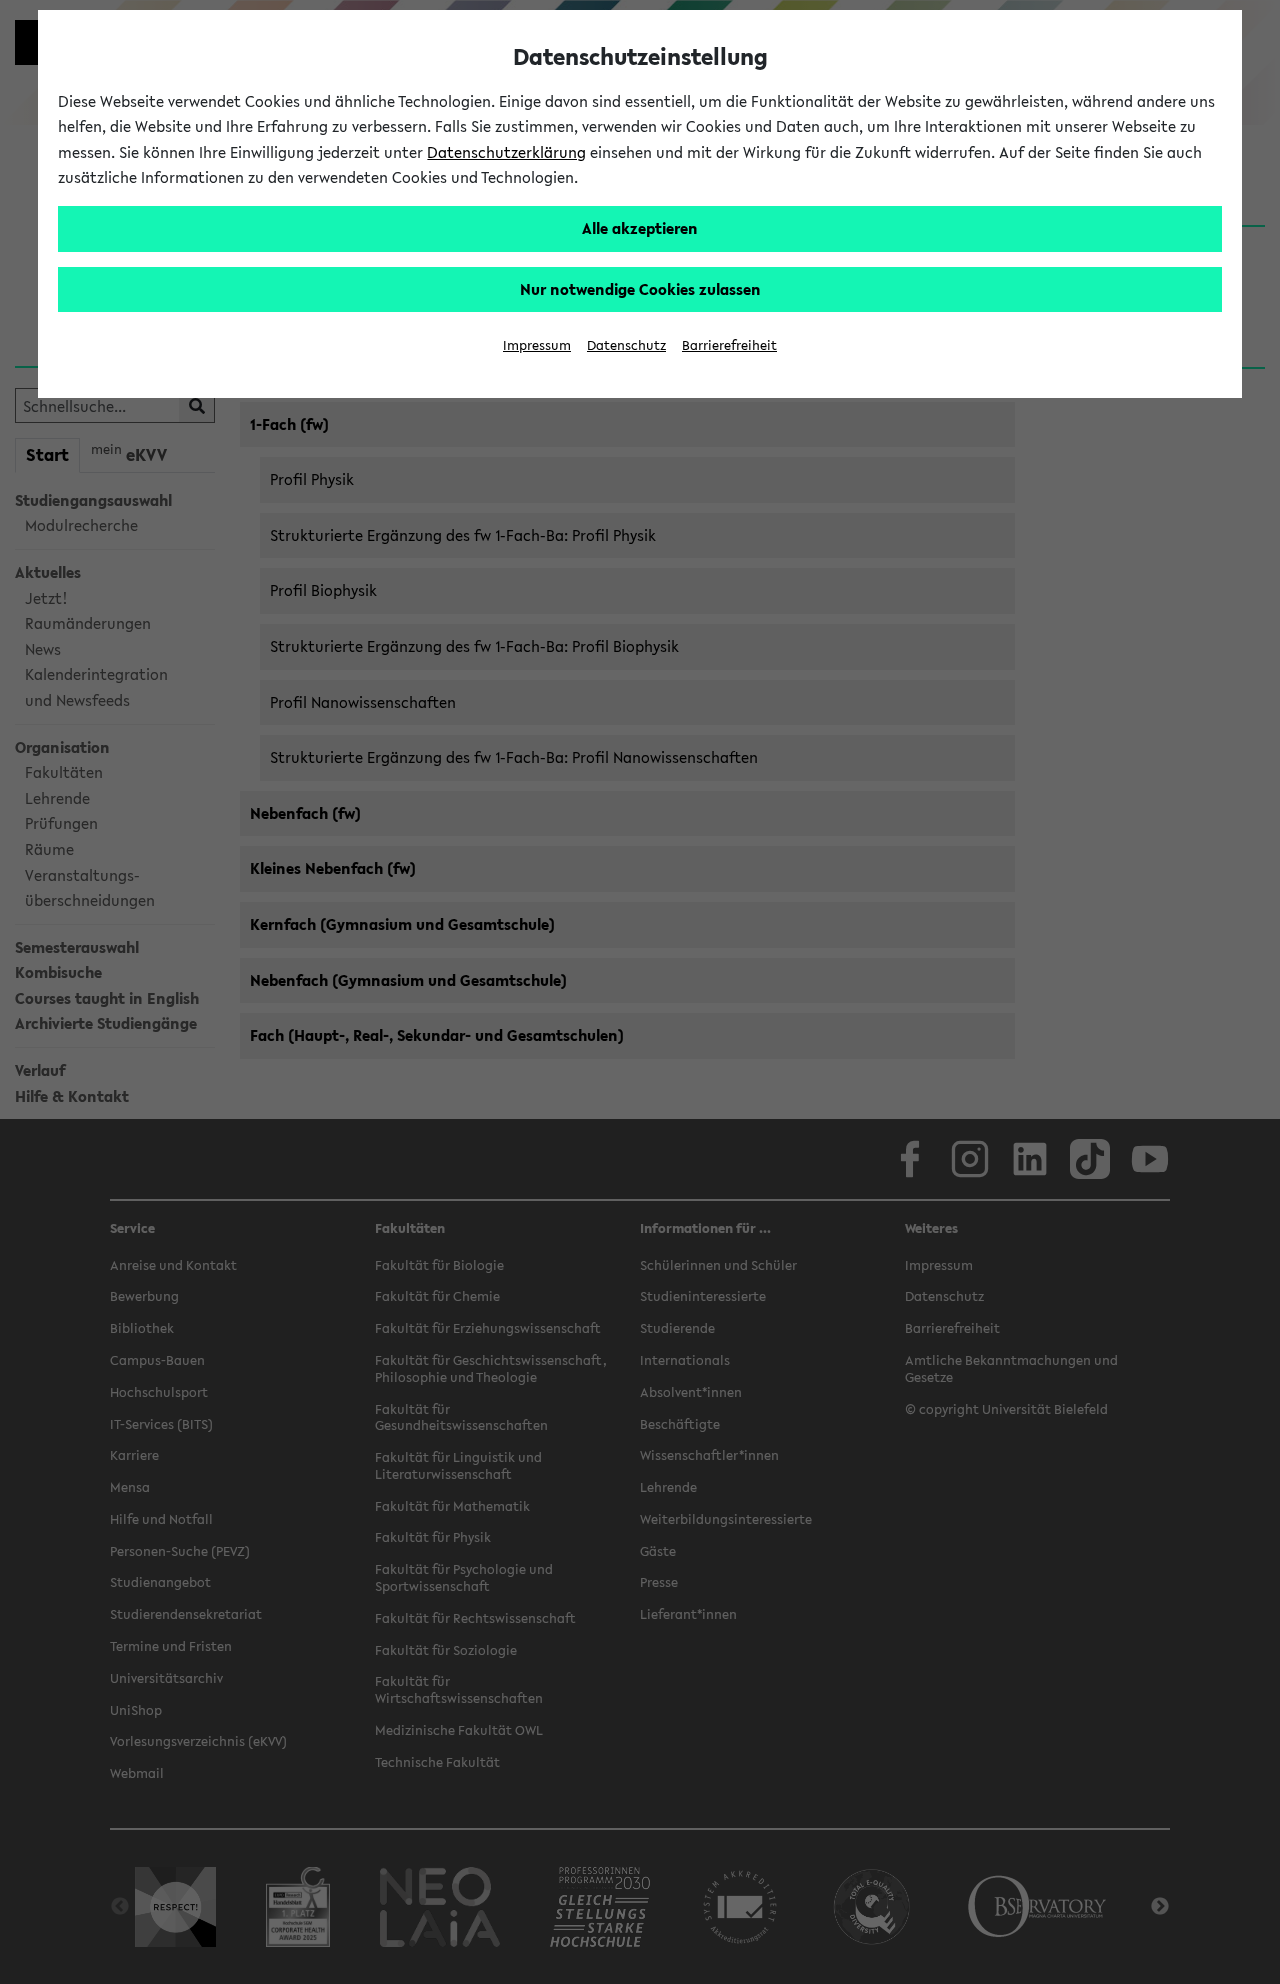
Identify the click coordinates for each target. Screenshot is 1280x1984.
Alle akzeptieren (640, 228)
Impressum (537, 345)
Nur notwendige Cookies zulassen (640, 289)
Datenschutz (626, 345)
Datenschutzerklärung (506, 152)
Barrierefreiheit (729, 345)
